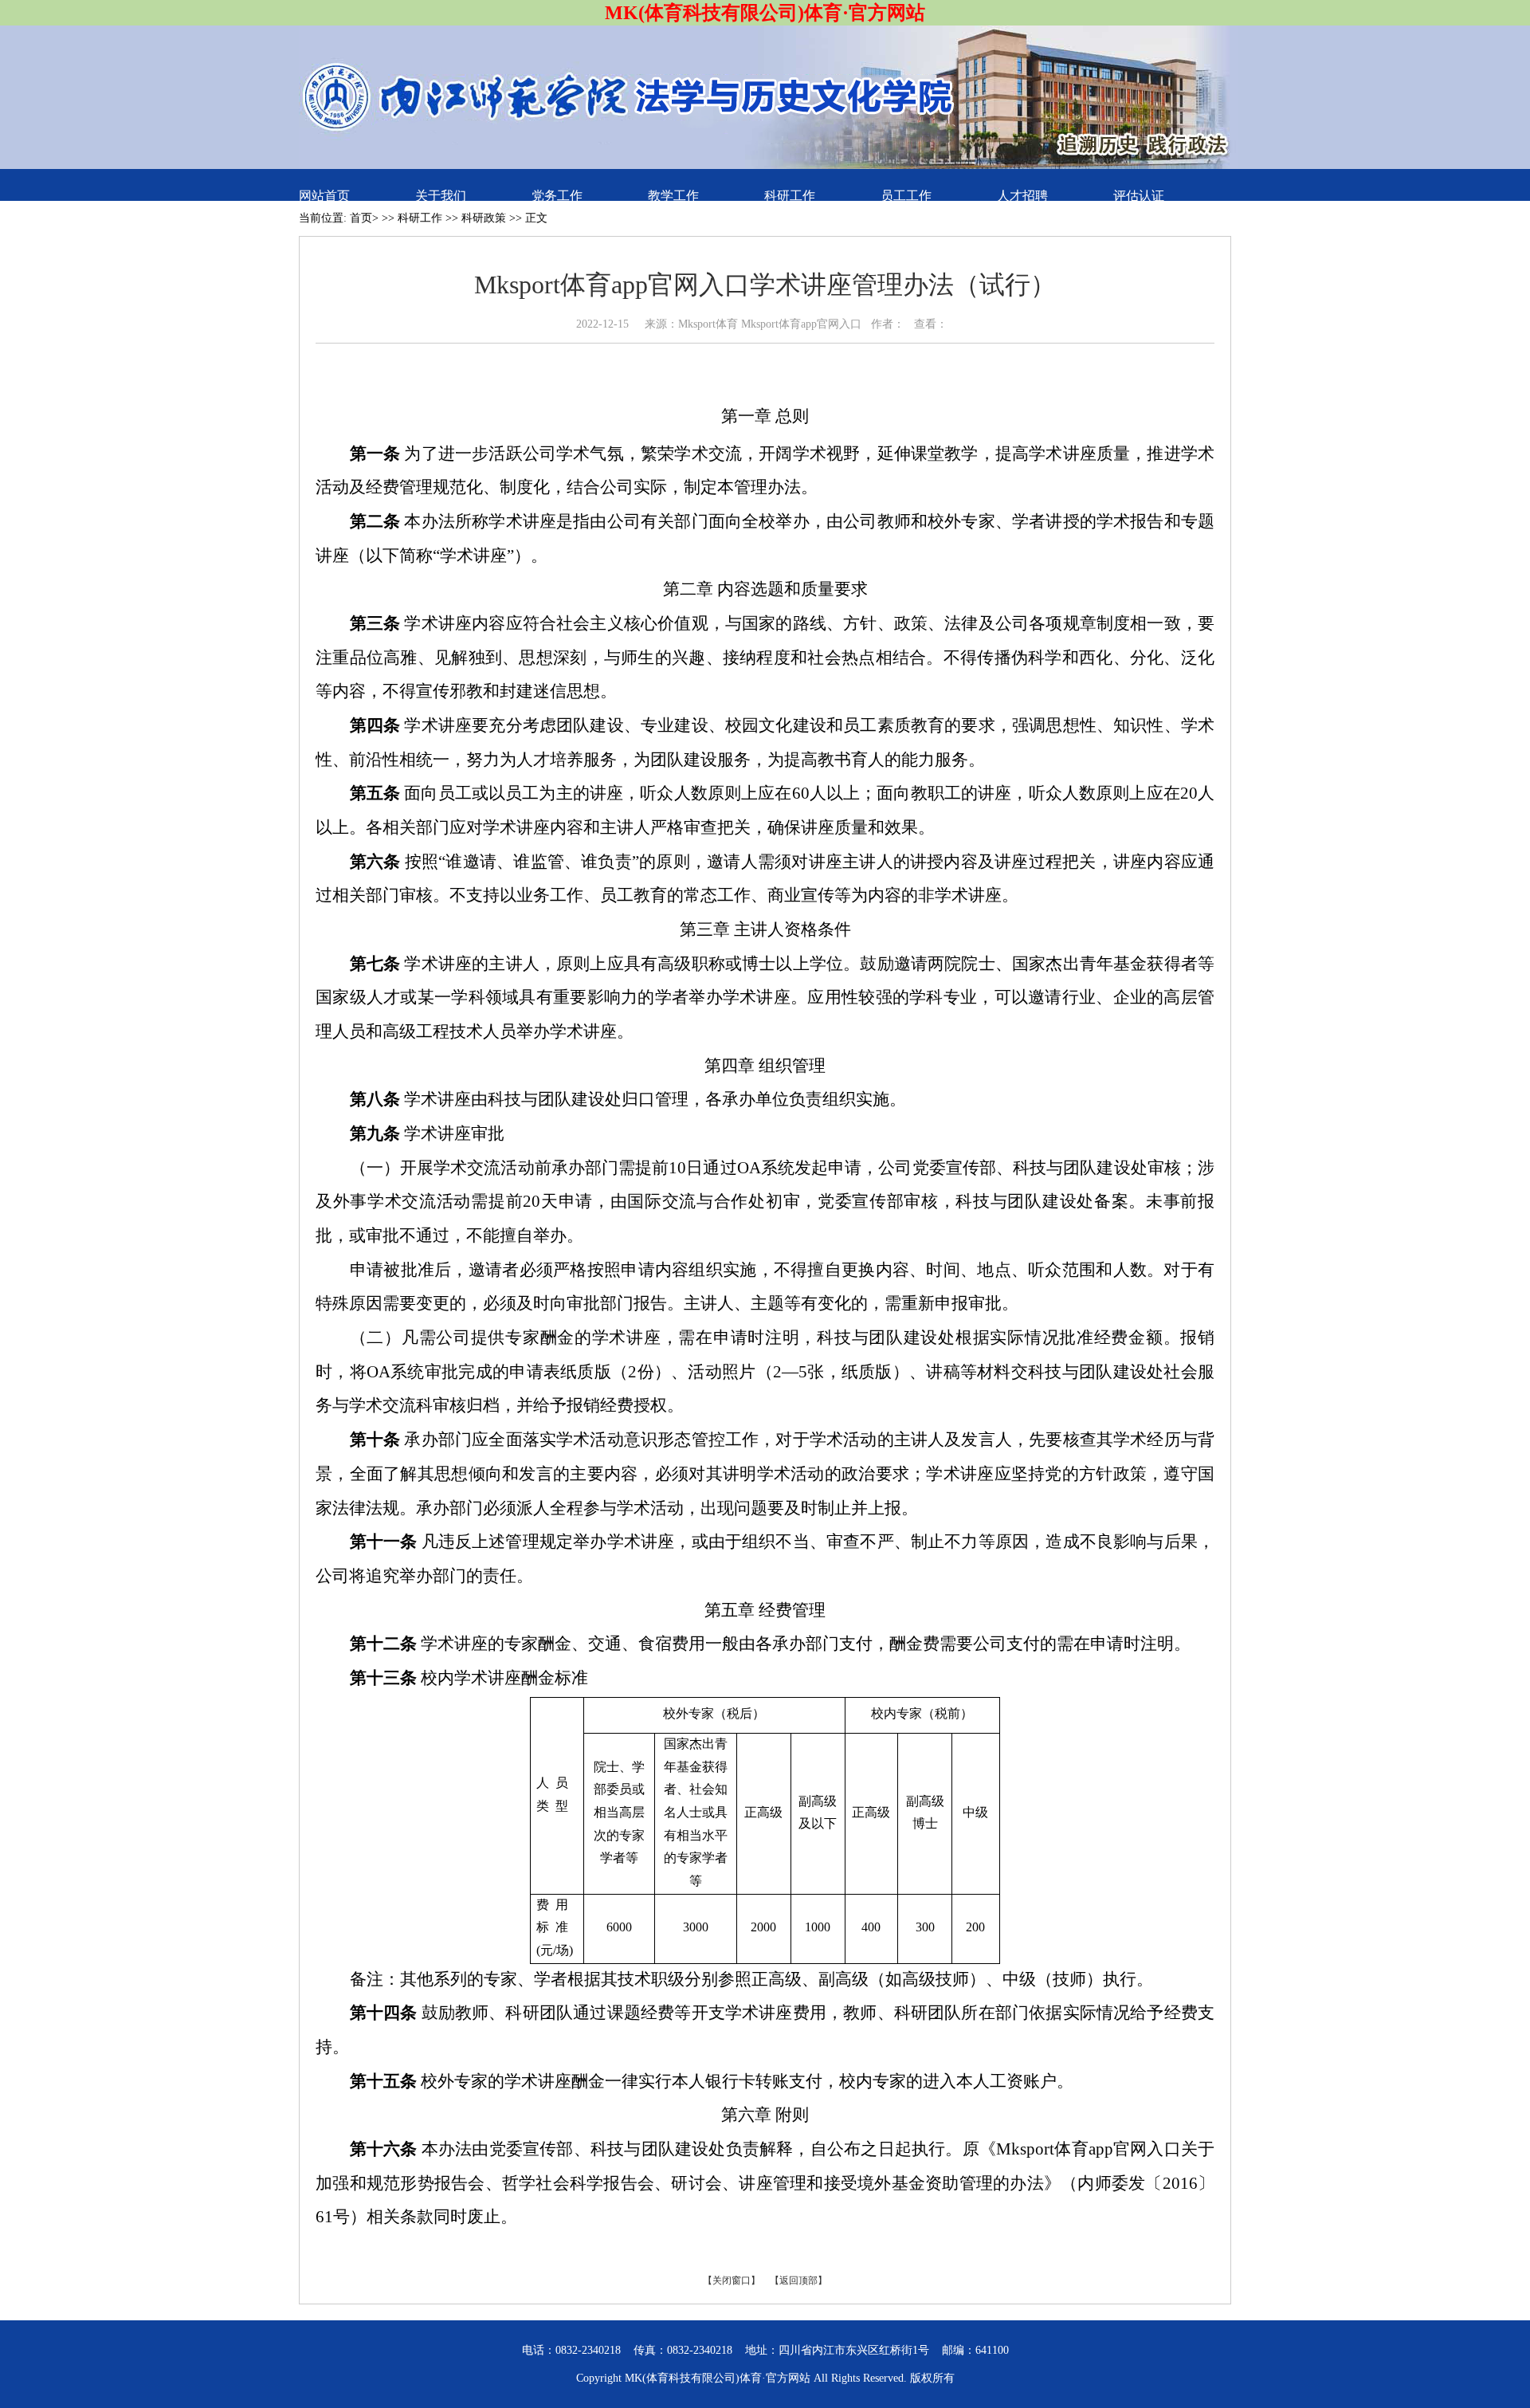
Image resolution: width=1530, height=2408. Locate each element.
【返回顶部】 (798, 2280)
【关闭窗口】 (732, 2280)
